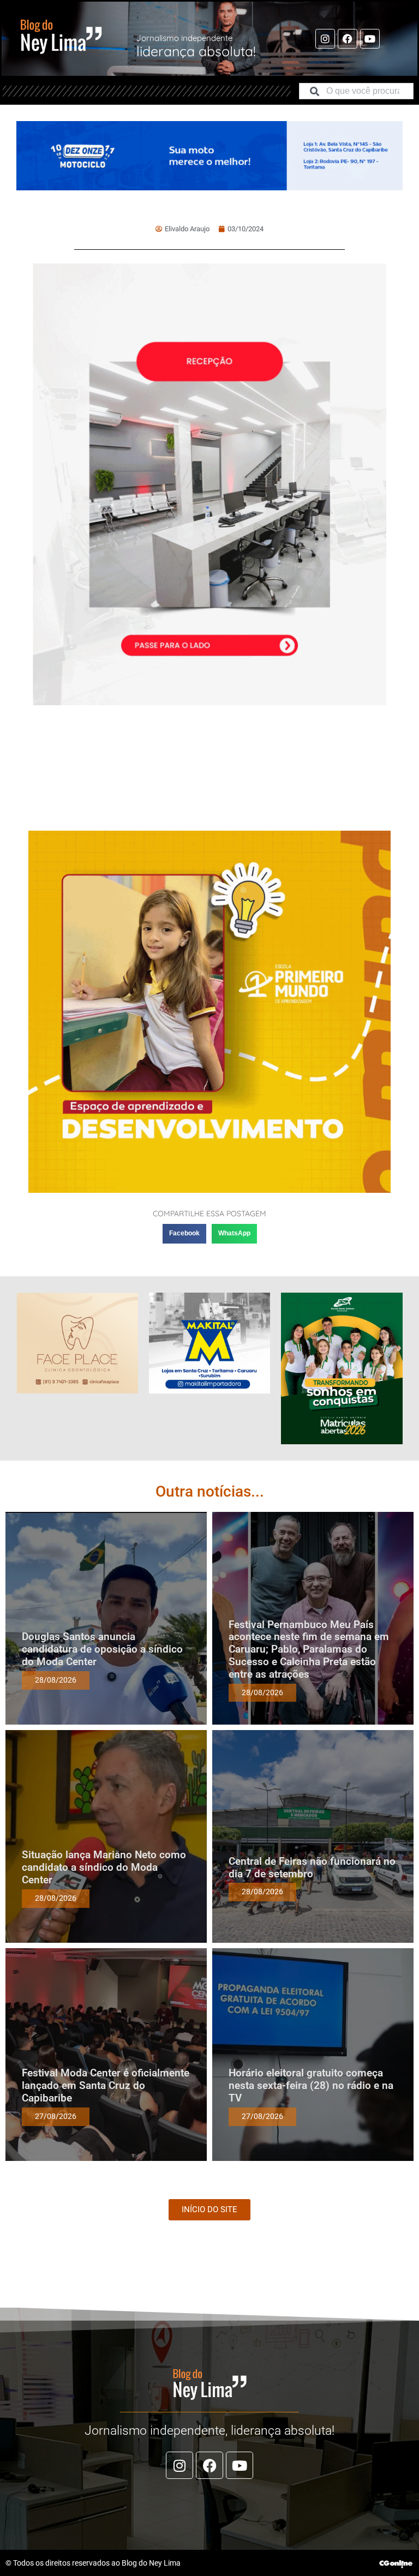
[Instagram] (325, 39)
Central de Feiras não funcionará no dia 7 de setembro (312, 1868)
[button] (184, 1234)
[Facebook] (348, 39)
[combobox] (356, 91)
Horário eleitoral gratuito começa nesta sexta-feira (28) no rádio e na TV (311, 2085)
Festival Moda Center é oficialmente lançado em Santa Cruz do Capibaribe (106, 2085)
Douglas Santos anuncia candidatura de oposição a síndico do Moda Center (102, 1649)
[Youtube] (370, 39)
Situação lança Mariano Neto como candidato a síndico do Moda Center (104, 1867)
